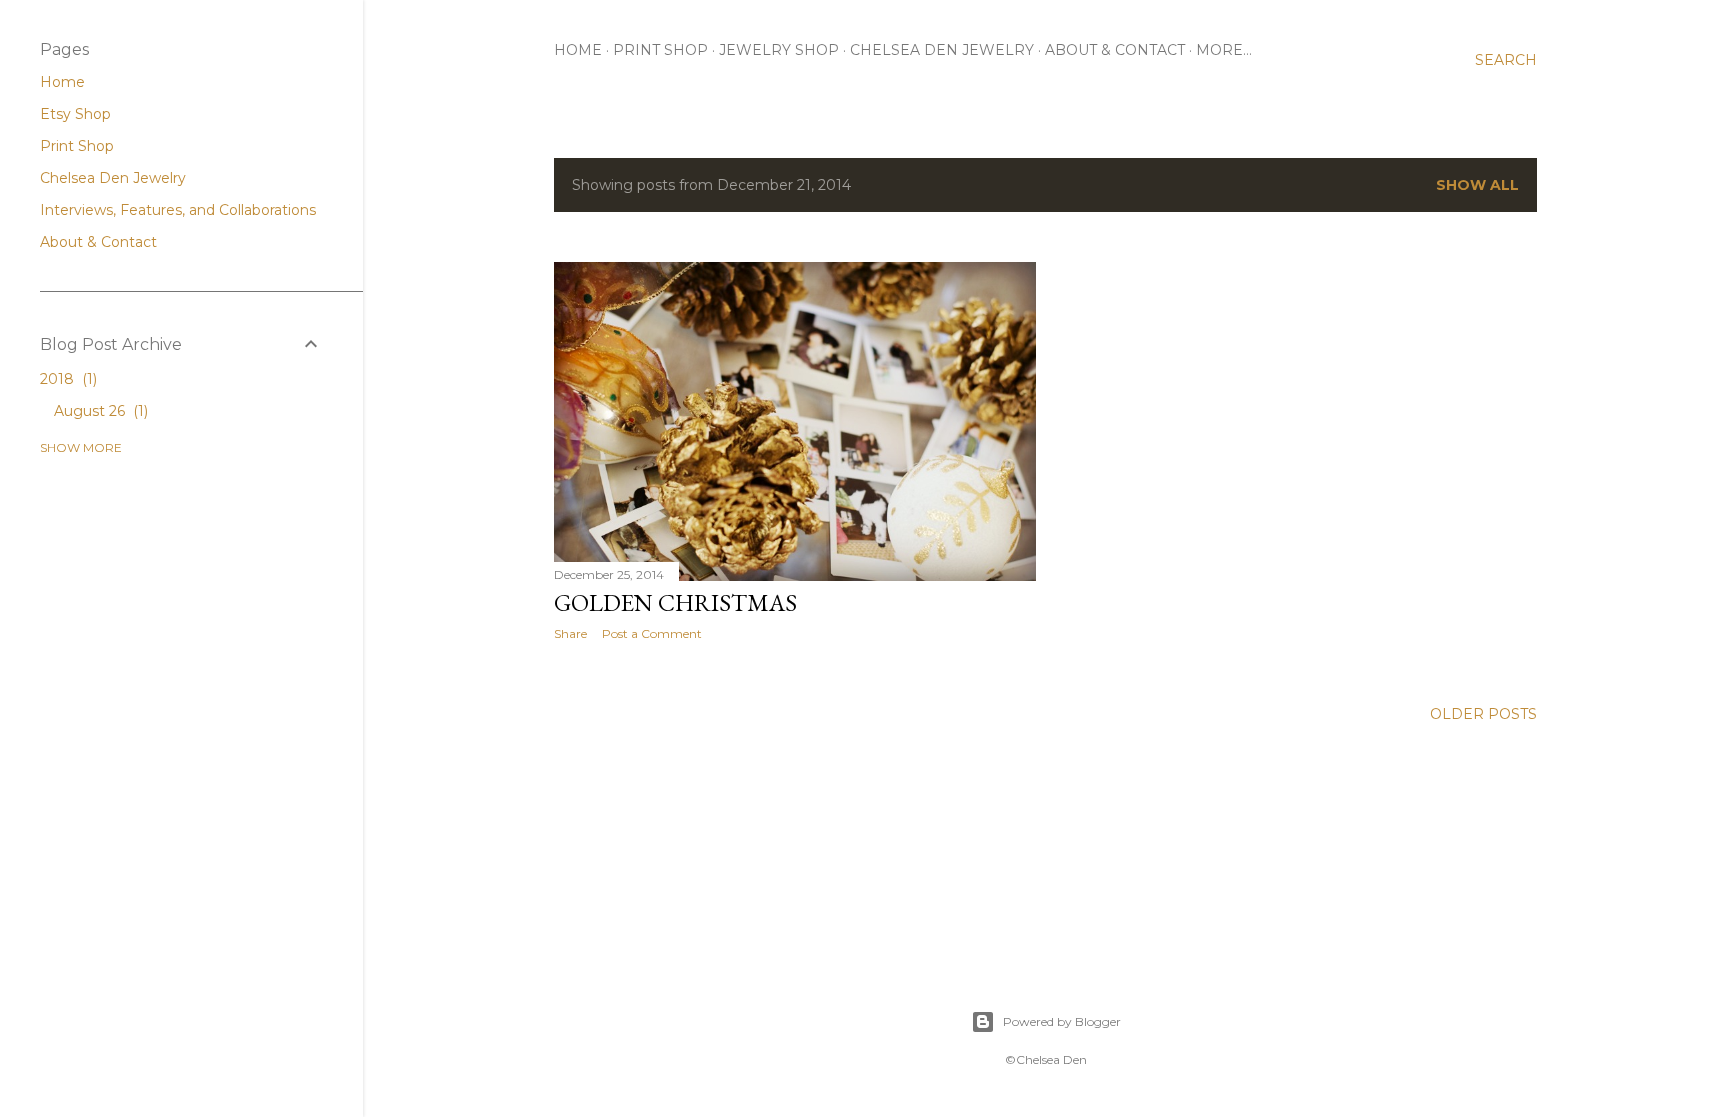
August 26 (99, 411)
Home (578, 50)
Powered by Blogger (1062, 1021)
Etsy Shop (75, 114)
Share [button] (570, 633)
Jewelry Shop (779, 50)
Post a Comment (652, 633)
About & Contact (1115, 50)
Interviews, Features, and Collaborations (178, 210)
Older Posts (1483, 714)
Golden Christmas (675, 602)
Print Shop (660, 50)
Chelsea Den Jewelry (942, 50)
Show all (1477, 185)
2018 (66, 379)
